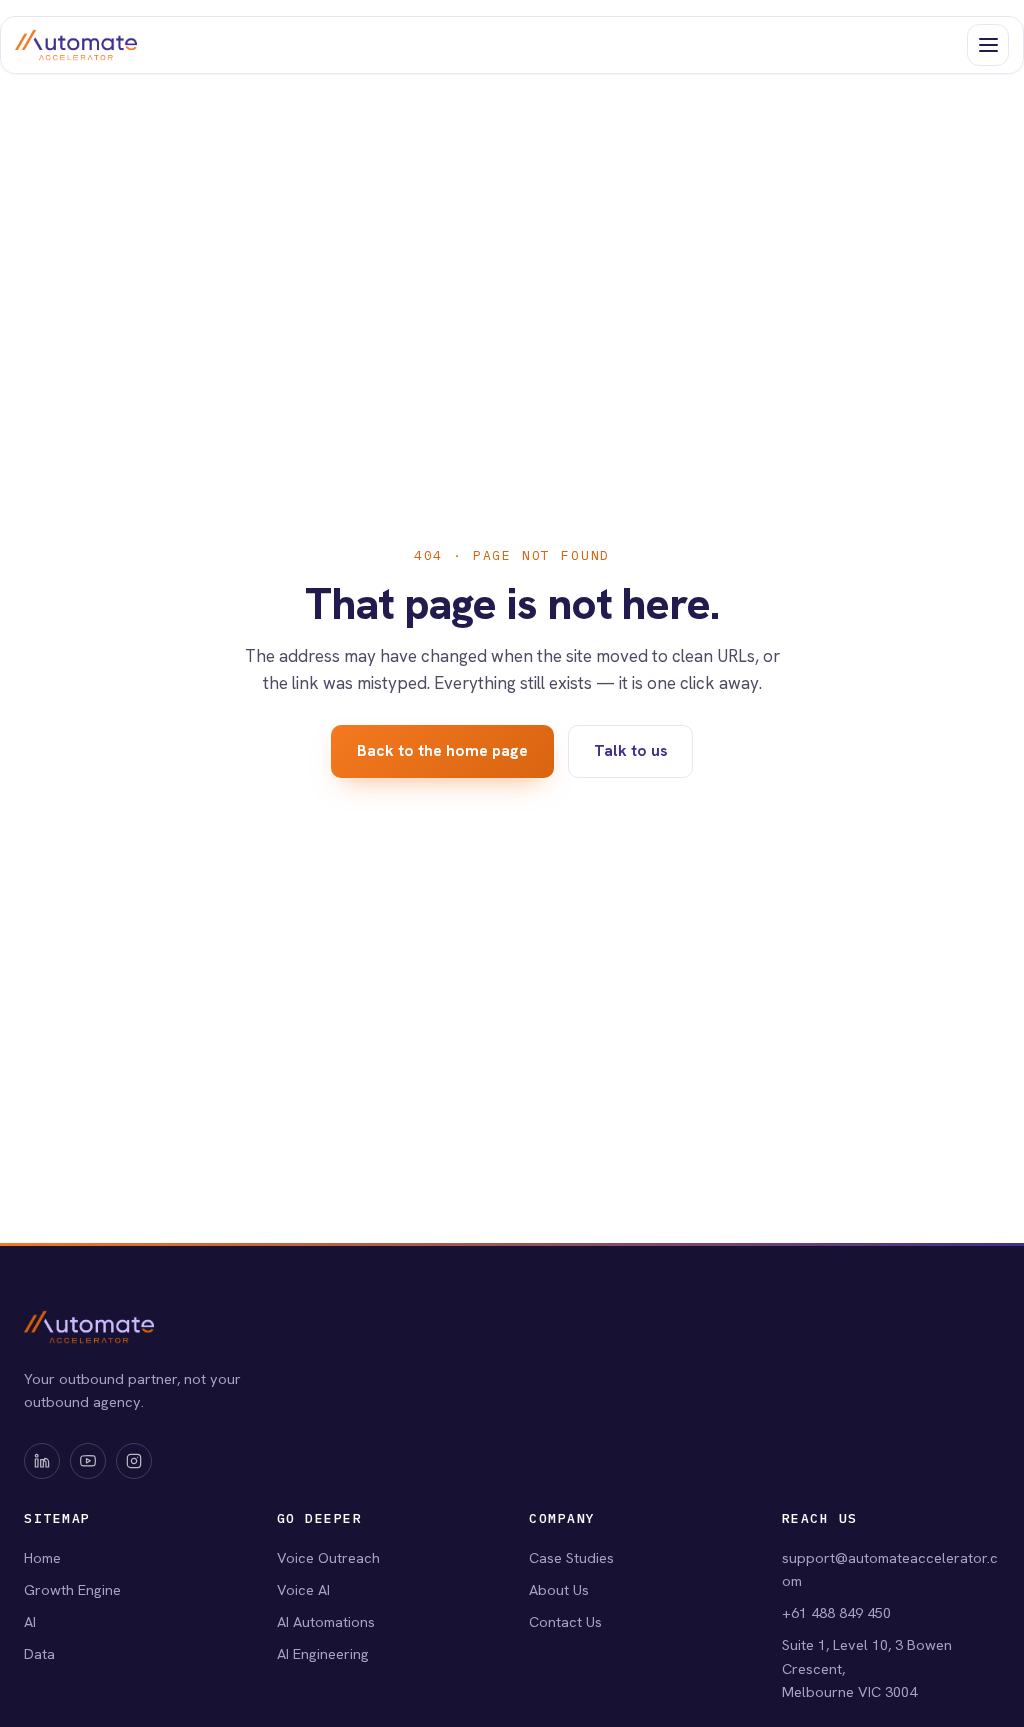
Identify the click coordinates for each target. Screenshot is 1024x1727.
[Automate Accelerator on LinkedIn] (42, 1461)
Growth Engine (72, 1589)
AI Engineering (323, 1653)
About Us (559, 1589)
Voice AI (303, 1589)
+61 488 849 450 (836, 1612)
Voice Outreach (328, 1557)
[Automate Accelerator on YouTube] (88, 1461)
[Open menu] (988, 45)
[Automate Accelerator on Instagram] (134, 1461)
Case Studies (571, 1557)
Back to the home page (442, 750)
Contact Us (565, 1621)
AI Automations (326, 1621)
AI (30, 1621)
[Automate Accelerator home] (76, 45)
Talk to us (631, 750)
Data (39, 1653)
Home (42, 1557)
